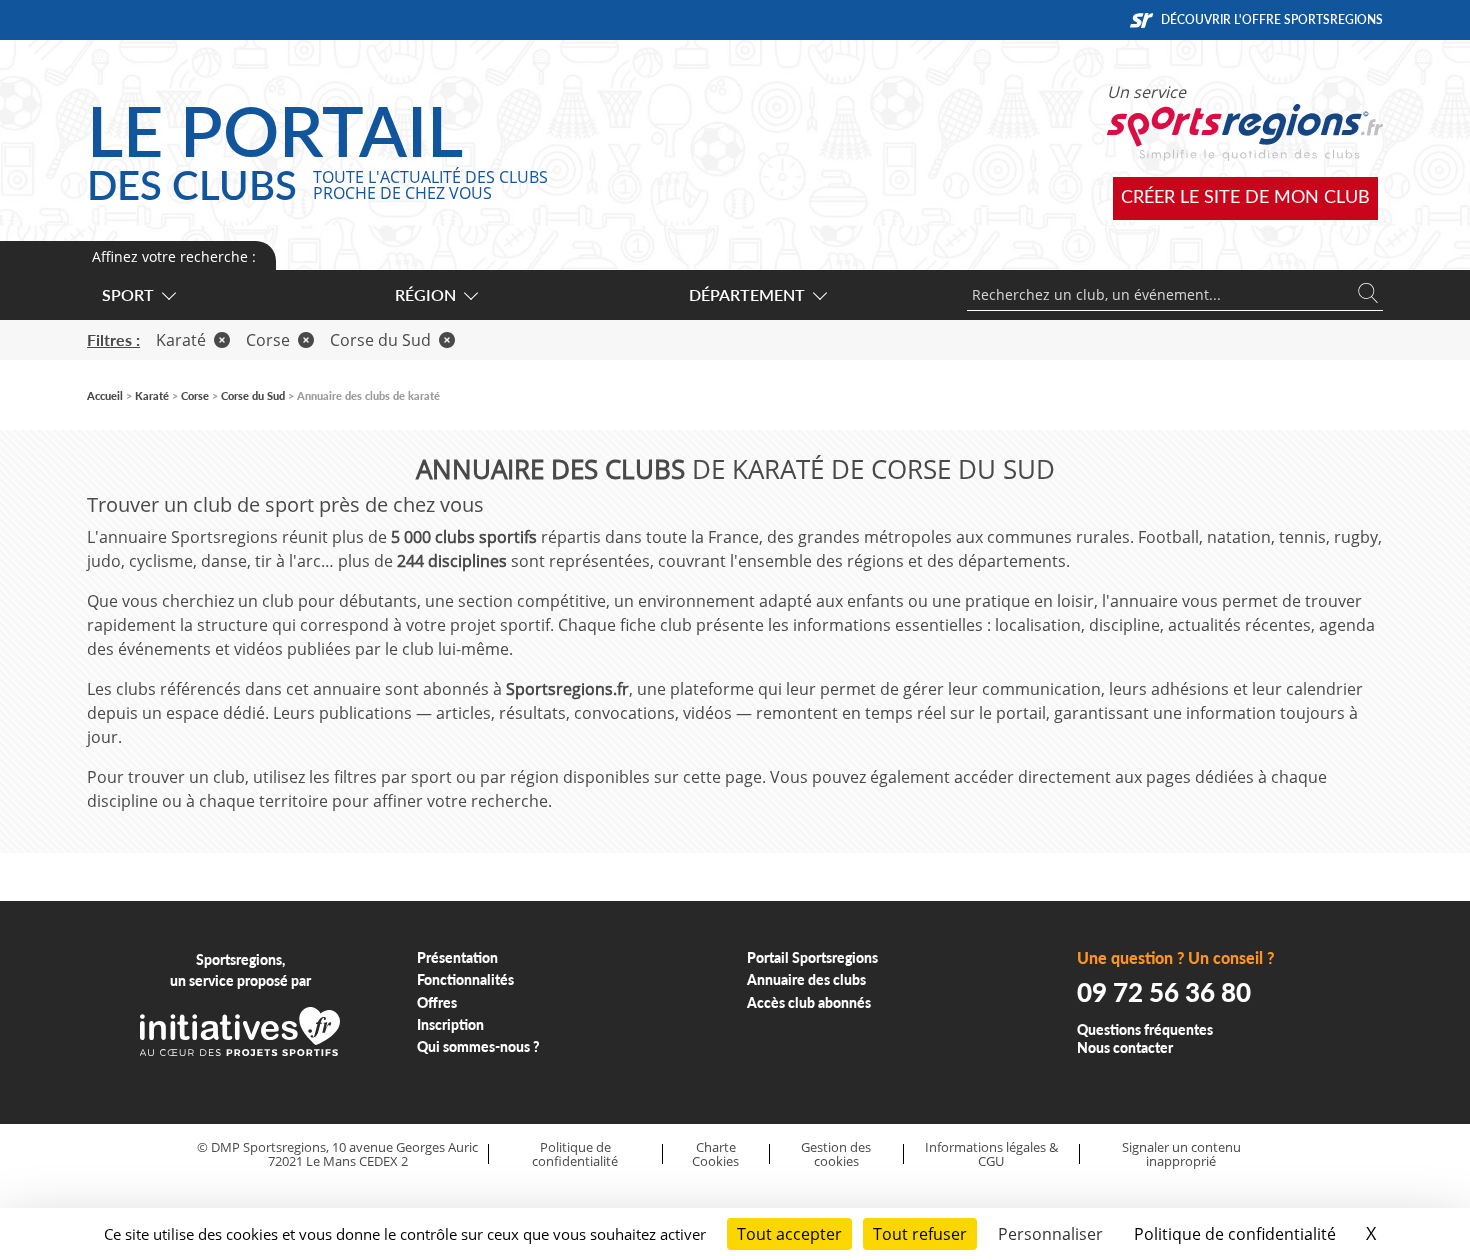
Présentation (457, 957)
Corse (268, 340)
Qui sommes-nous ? (478, 1046)
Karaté (181, 340)
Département (747, 294)
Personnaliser (1050, 1234)
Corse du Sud (380, 340)
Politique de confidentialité (575, 1154)
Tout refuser (920, 1234)
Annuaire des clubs (806, 979)
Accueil (105, 395)
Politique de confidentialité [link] (1235, 1234)
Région (425, 294)
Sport (128, 294)
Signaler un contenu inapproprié (1181, 1154)
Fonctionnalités (465, 979)
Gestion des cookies (836, 1154)
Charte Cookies (715, 1154)
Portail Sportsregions (812, 957)
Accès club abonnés (809, 1002)
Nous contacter (1125, 1047)
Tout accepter (789, 1234)
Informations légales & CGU (991, 1154)
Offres (437, 1002)
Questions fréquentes (1145, 1029)
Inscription (450, 1024)
